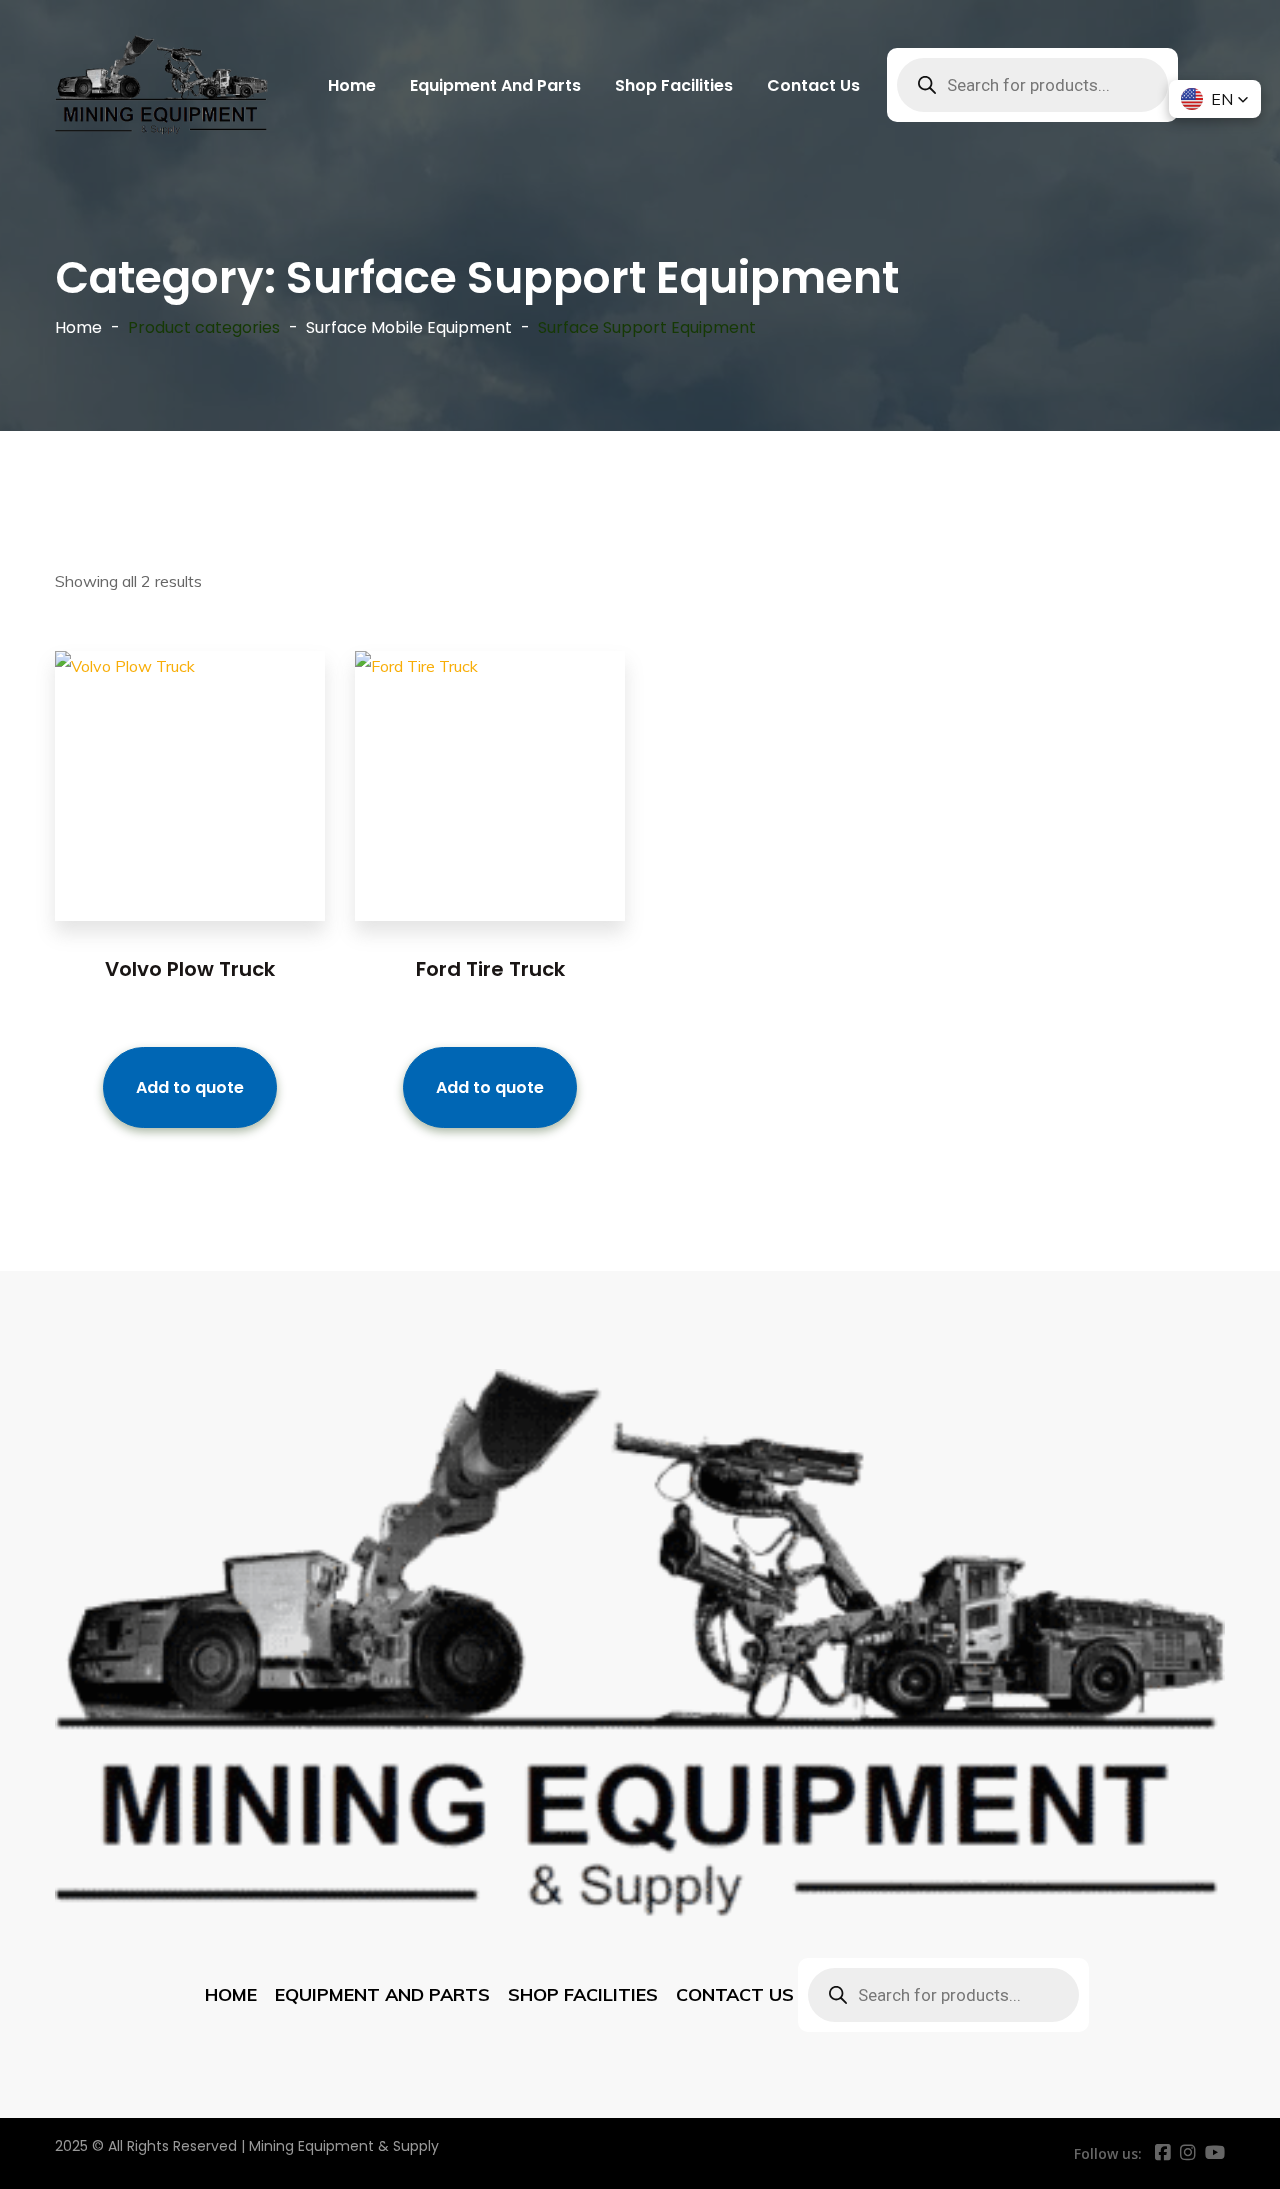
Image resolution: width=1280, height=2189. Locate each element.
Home (352, 85)
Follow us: (1108, 2153)
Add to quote (190, 1087)
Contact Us (813, 85)
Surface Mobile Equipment (409, 327)
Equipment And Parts (495, 85)
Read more (190, 821)
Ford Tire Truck (490, 969)
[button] (1215, 99)
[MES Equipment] (161, 85)
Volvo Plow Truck (190, 969)
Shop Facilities (674, 85)
